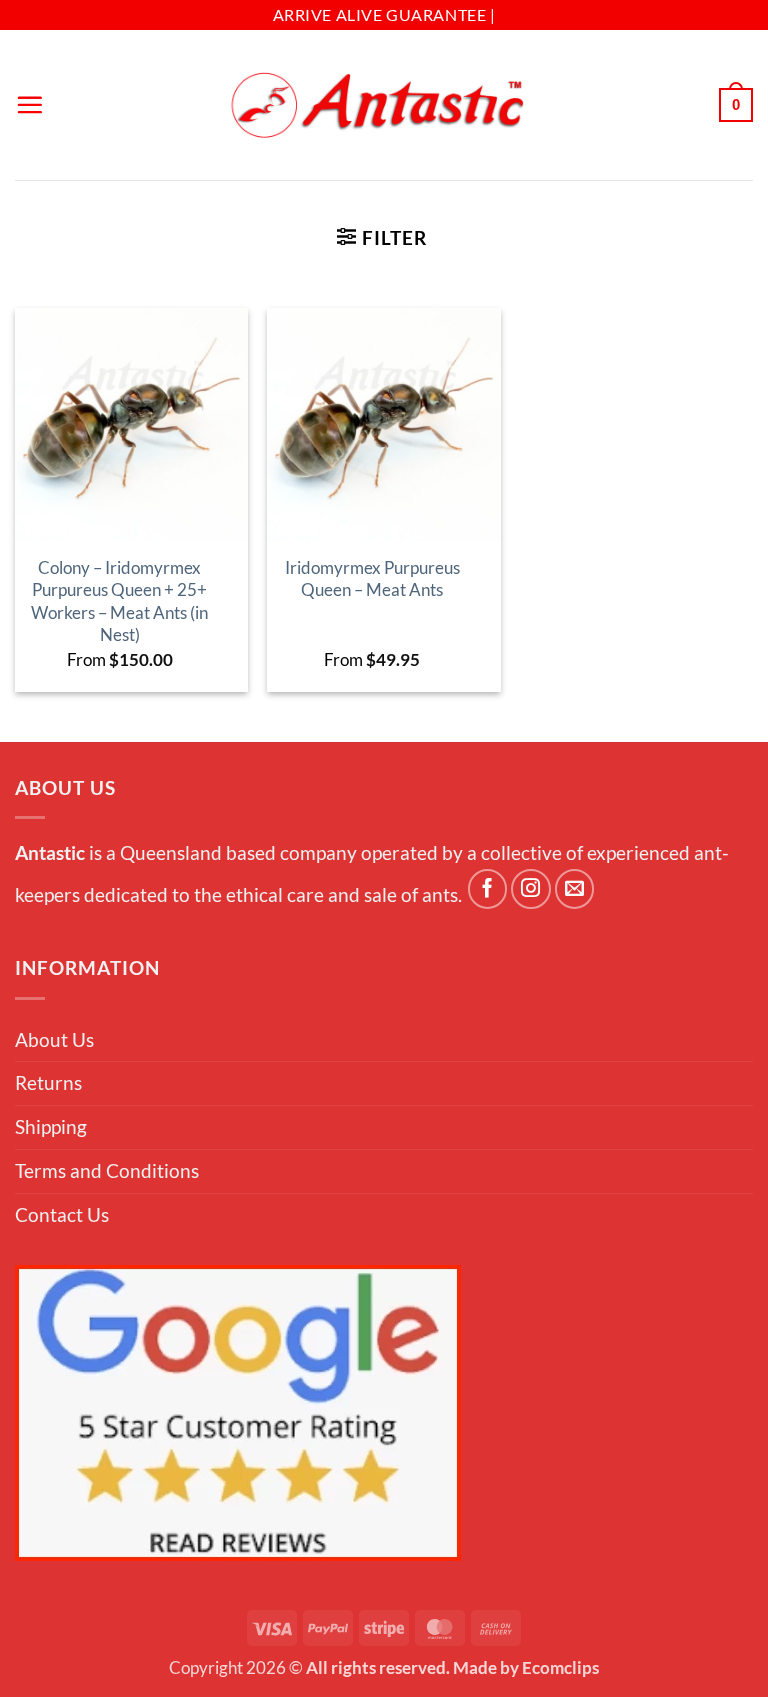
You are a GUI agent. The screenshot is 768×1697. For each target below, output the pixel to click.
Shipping (51, 1126)
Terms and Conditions (107, 1170)
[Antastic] (384, 105)
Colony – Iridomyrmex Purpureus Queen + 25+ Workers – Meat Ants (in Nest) (119, 601)
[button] (29, 104)
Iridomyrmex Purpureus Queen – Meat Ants (372, 578)
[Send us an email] (575, 889)
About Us (54, 1039)
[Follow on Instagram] (531, 889)
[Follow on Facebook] (488, 889)
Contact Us (62, 1214)
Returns (48, 1082)
